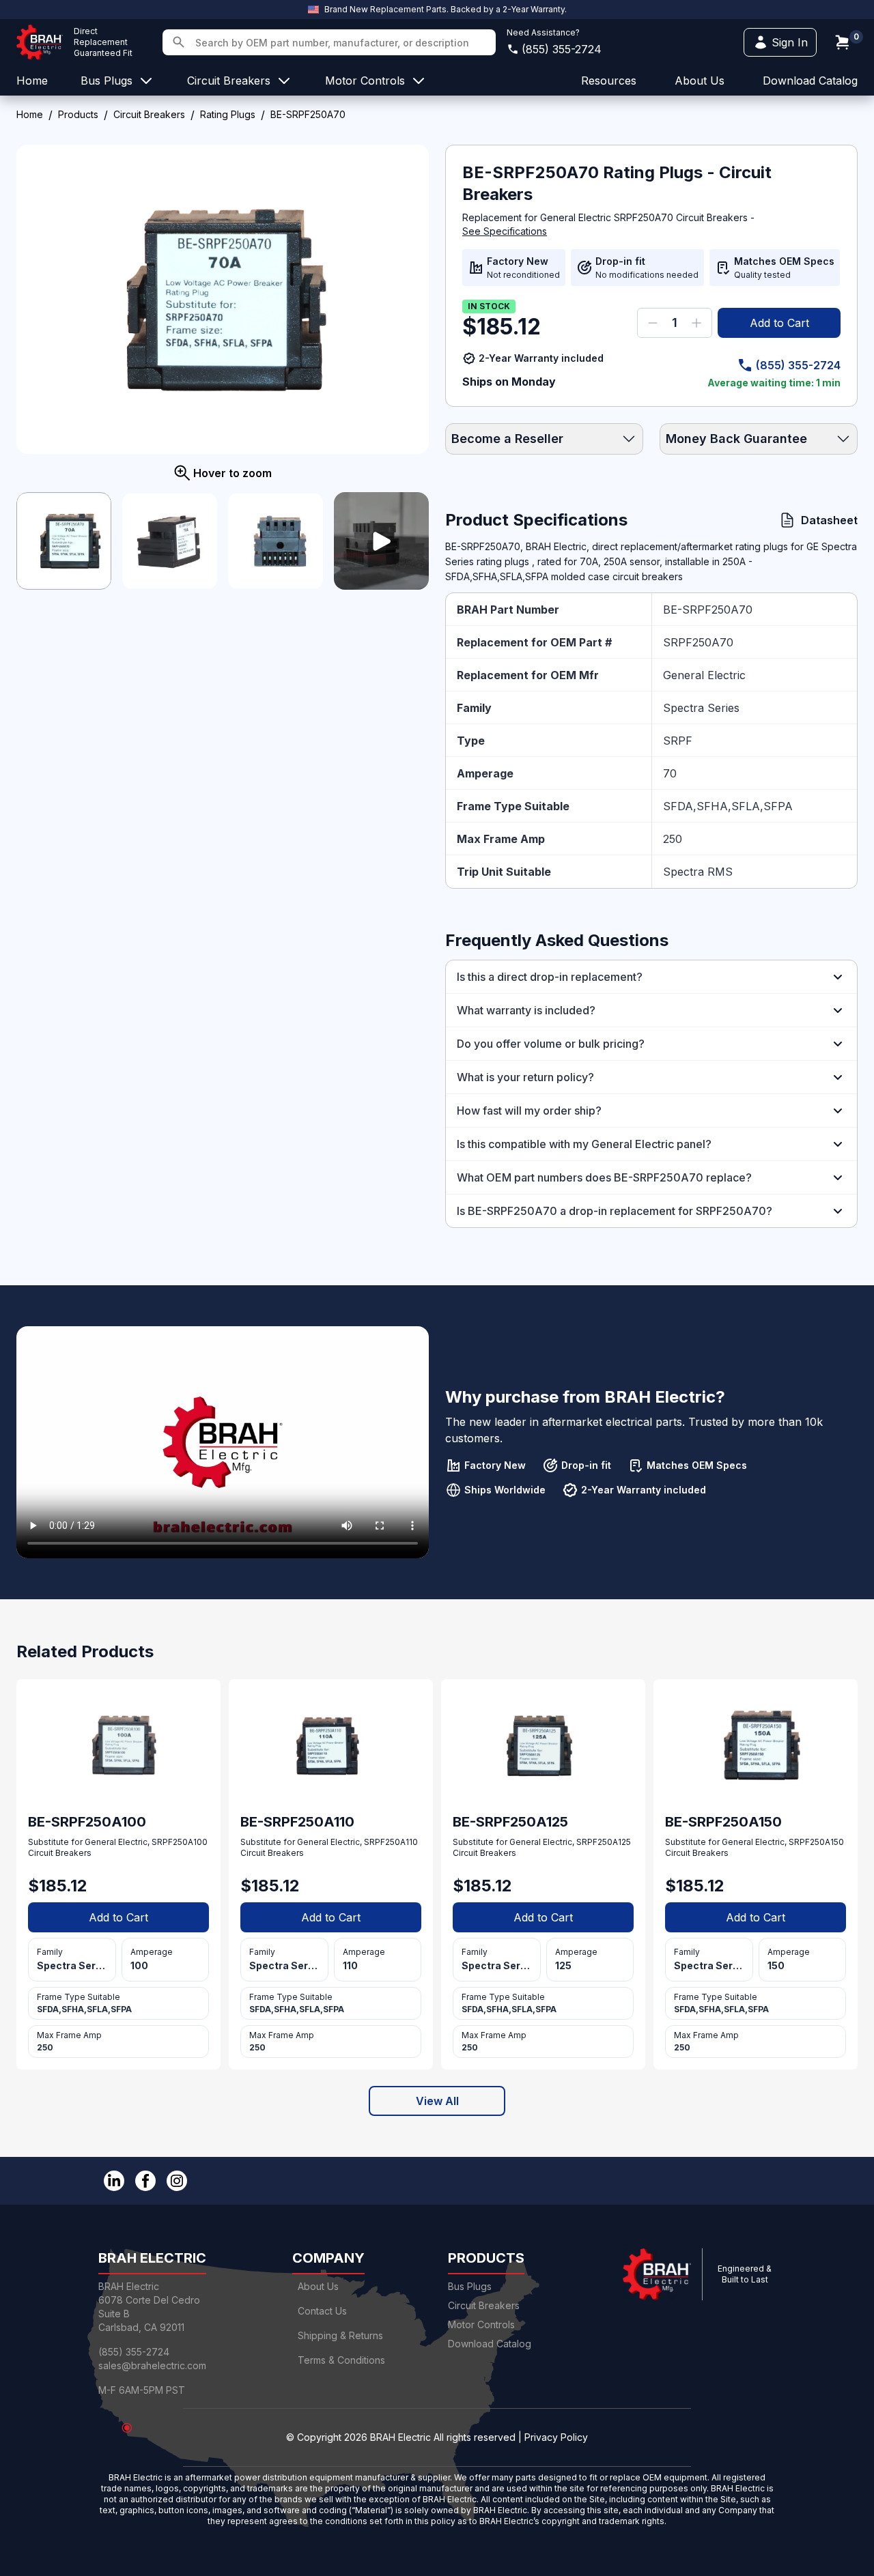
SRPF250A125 (604, 1842)
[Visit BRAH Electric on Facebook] (145, 2181)
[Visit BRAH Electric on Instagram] (177, 2181)
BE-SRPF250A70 (708, 610)
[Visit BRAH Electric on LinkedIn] (114, 2181)
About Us (318, 2286)
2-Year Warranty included (541, 358)
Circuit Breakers (149, 114)
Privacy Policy (556, 2437)
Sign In (790, 42)
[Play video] (381, 541)
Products (78, 114)
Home (30, 114)
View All (437, 2101)
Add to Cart (779, 323)
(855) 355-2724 (562, 49)
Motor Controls (481, 2324)
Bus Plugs (470, 2286)
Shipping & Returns (340, 2335)
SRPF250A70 (698, 642)
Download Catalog (810, 81)
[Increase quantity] (696, 323)
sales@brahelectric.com (152, 2365)
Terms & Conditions (341, 2360)
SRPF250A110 (391, 1842)
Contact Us (322, 2311)
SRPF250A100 (180, 1842)
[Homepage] (40, 42)
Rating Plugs (228, 114)
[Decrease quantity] (653, 323)
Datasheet (829, 520)
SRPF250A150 (816, 1842)
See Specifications (505, 231)
